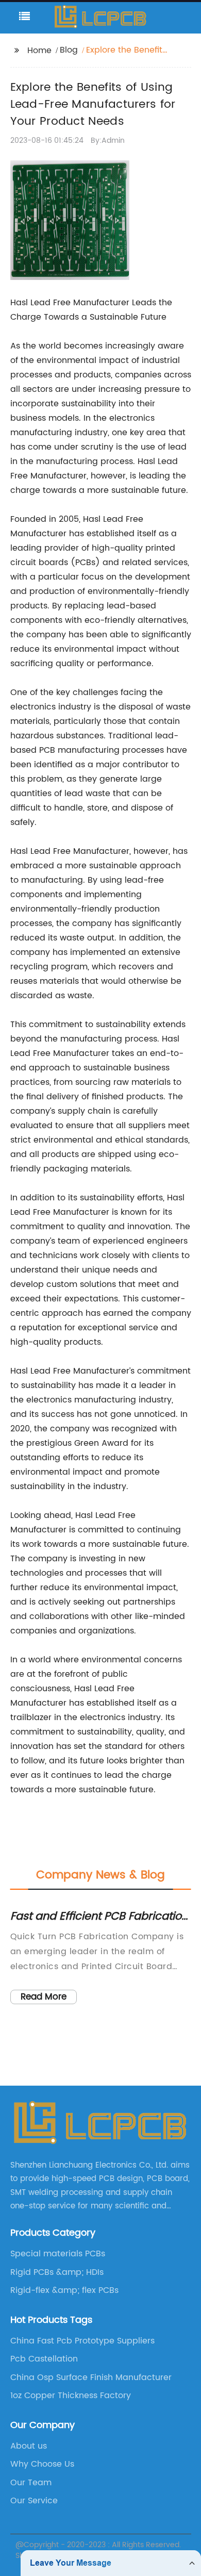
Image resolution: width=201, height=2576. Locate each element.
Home (39, 51)
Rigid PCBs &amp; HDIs (57, 2272)
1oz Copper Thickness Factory (71, 2396)
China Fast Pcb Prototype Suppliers (82, 2341)
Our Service (34, 2501)
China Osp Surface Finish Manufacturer (91, 2377)
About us (29, 2446)
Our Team (31, 2483)
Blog (69, 50)
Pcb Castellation (44, 2359)
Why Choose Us (42, 2464)
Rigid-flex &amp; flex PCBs (64, 2290)
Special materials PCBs (58, 2254)
